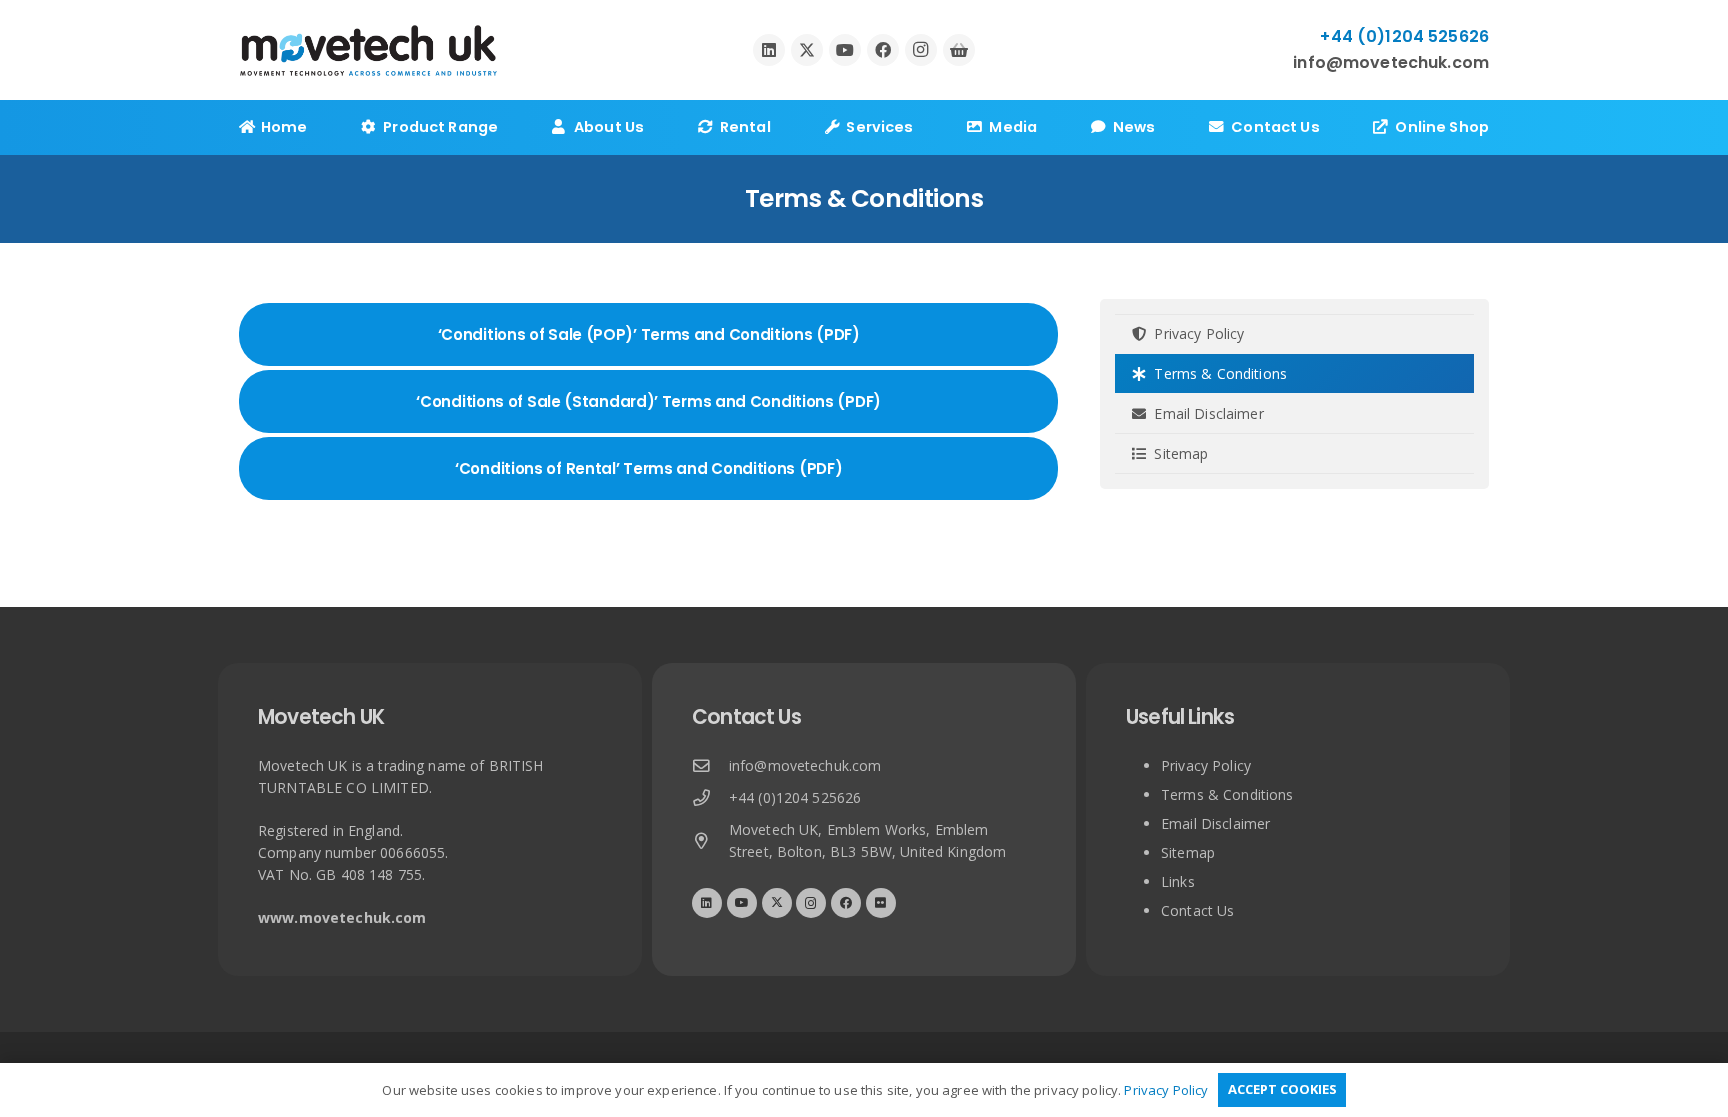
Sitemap (1179, 453)
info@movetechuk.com (805, 765)
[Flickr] (881, 903)
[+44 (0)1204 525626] (710, 798)
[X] (807, 50)
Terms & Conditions (1218, 373)
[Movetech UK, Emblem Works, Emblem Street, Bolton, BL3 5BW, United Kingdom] (710, 841)
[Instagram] (921, 50)
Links (1178, 881)
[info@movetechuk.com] (710, 766)
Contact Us (1197, 910)
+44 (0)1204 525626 (795, 797)
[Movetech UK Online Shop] (959, 50)
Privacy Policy (1197, 333)
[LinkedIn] (769, 50)
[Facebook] (883, 50)
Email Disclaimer (1206, 413)
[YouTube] (845, 50)
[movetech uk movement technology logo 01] (368, 50)
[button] (511, 127)
